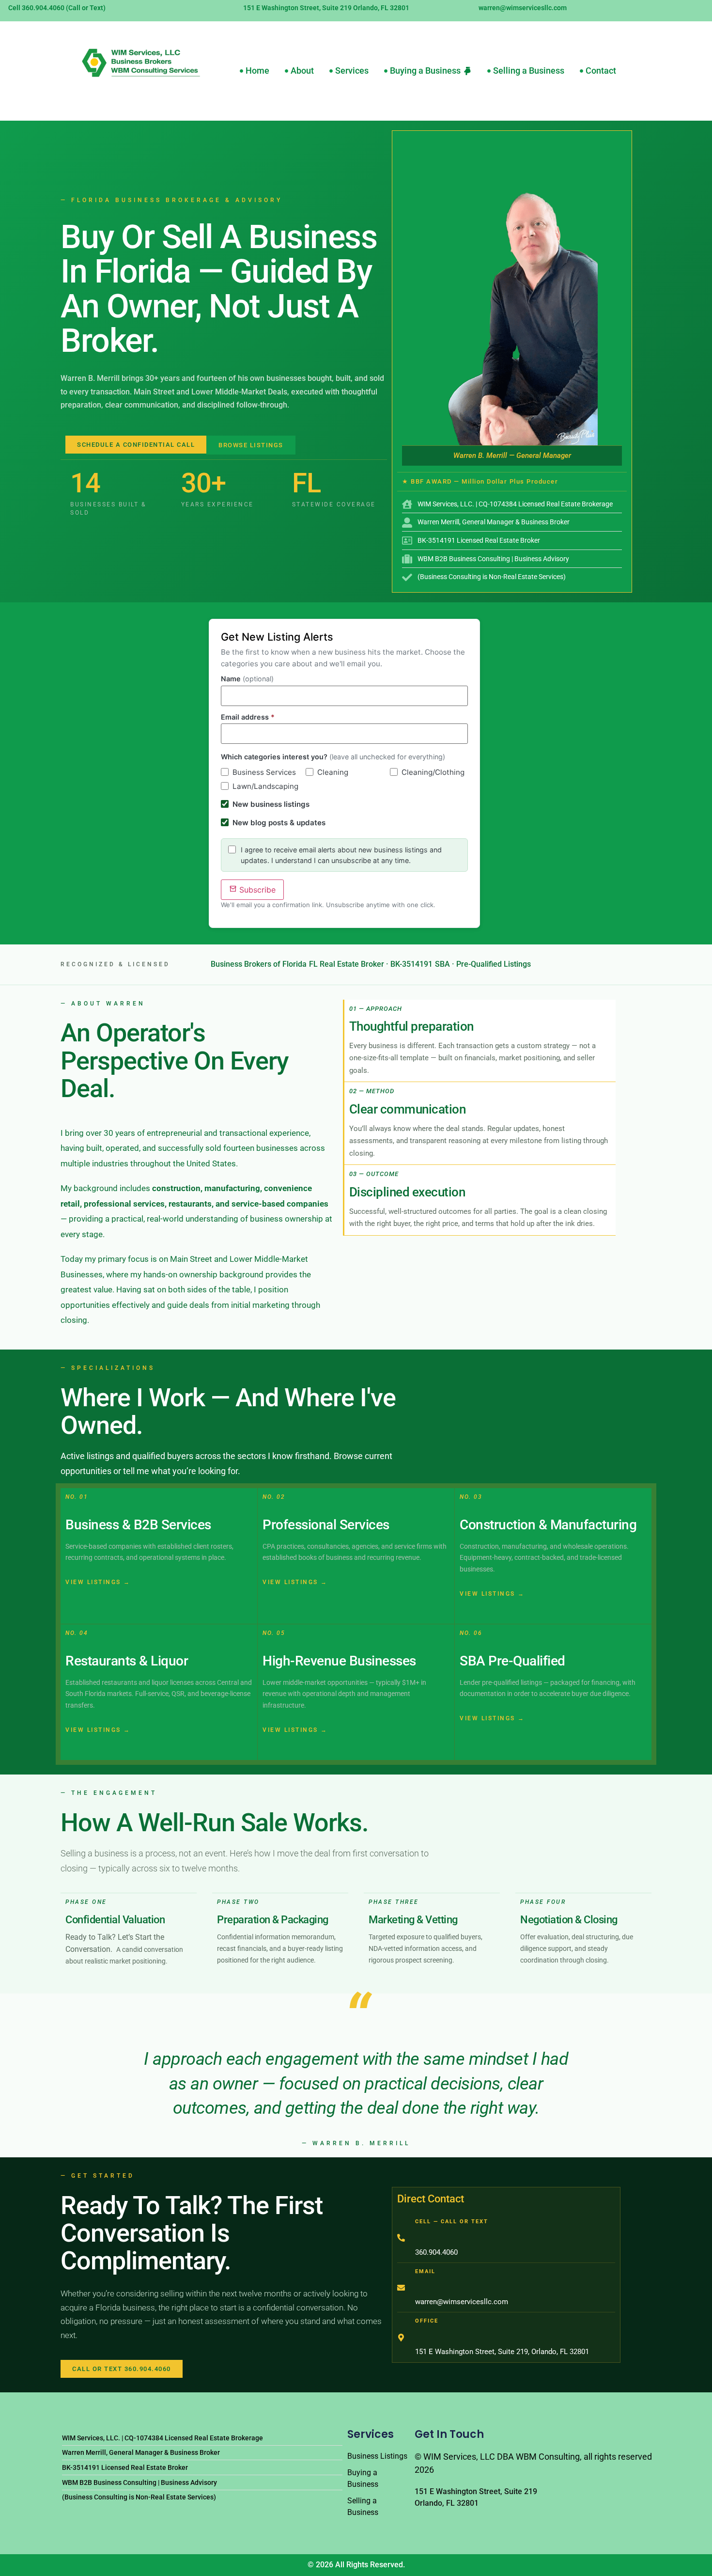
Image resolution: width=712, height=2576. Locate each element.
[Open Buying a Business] (467, 71)
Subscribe (256, 890)
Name (247, 679)
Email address (248, 717)
